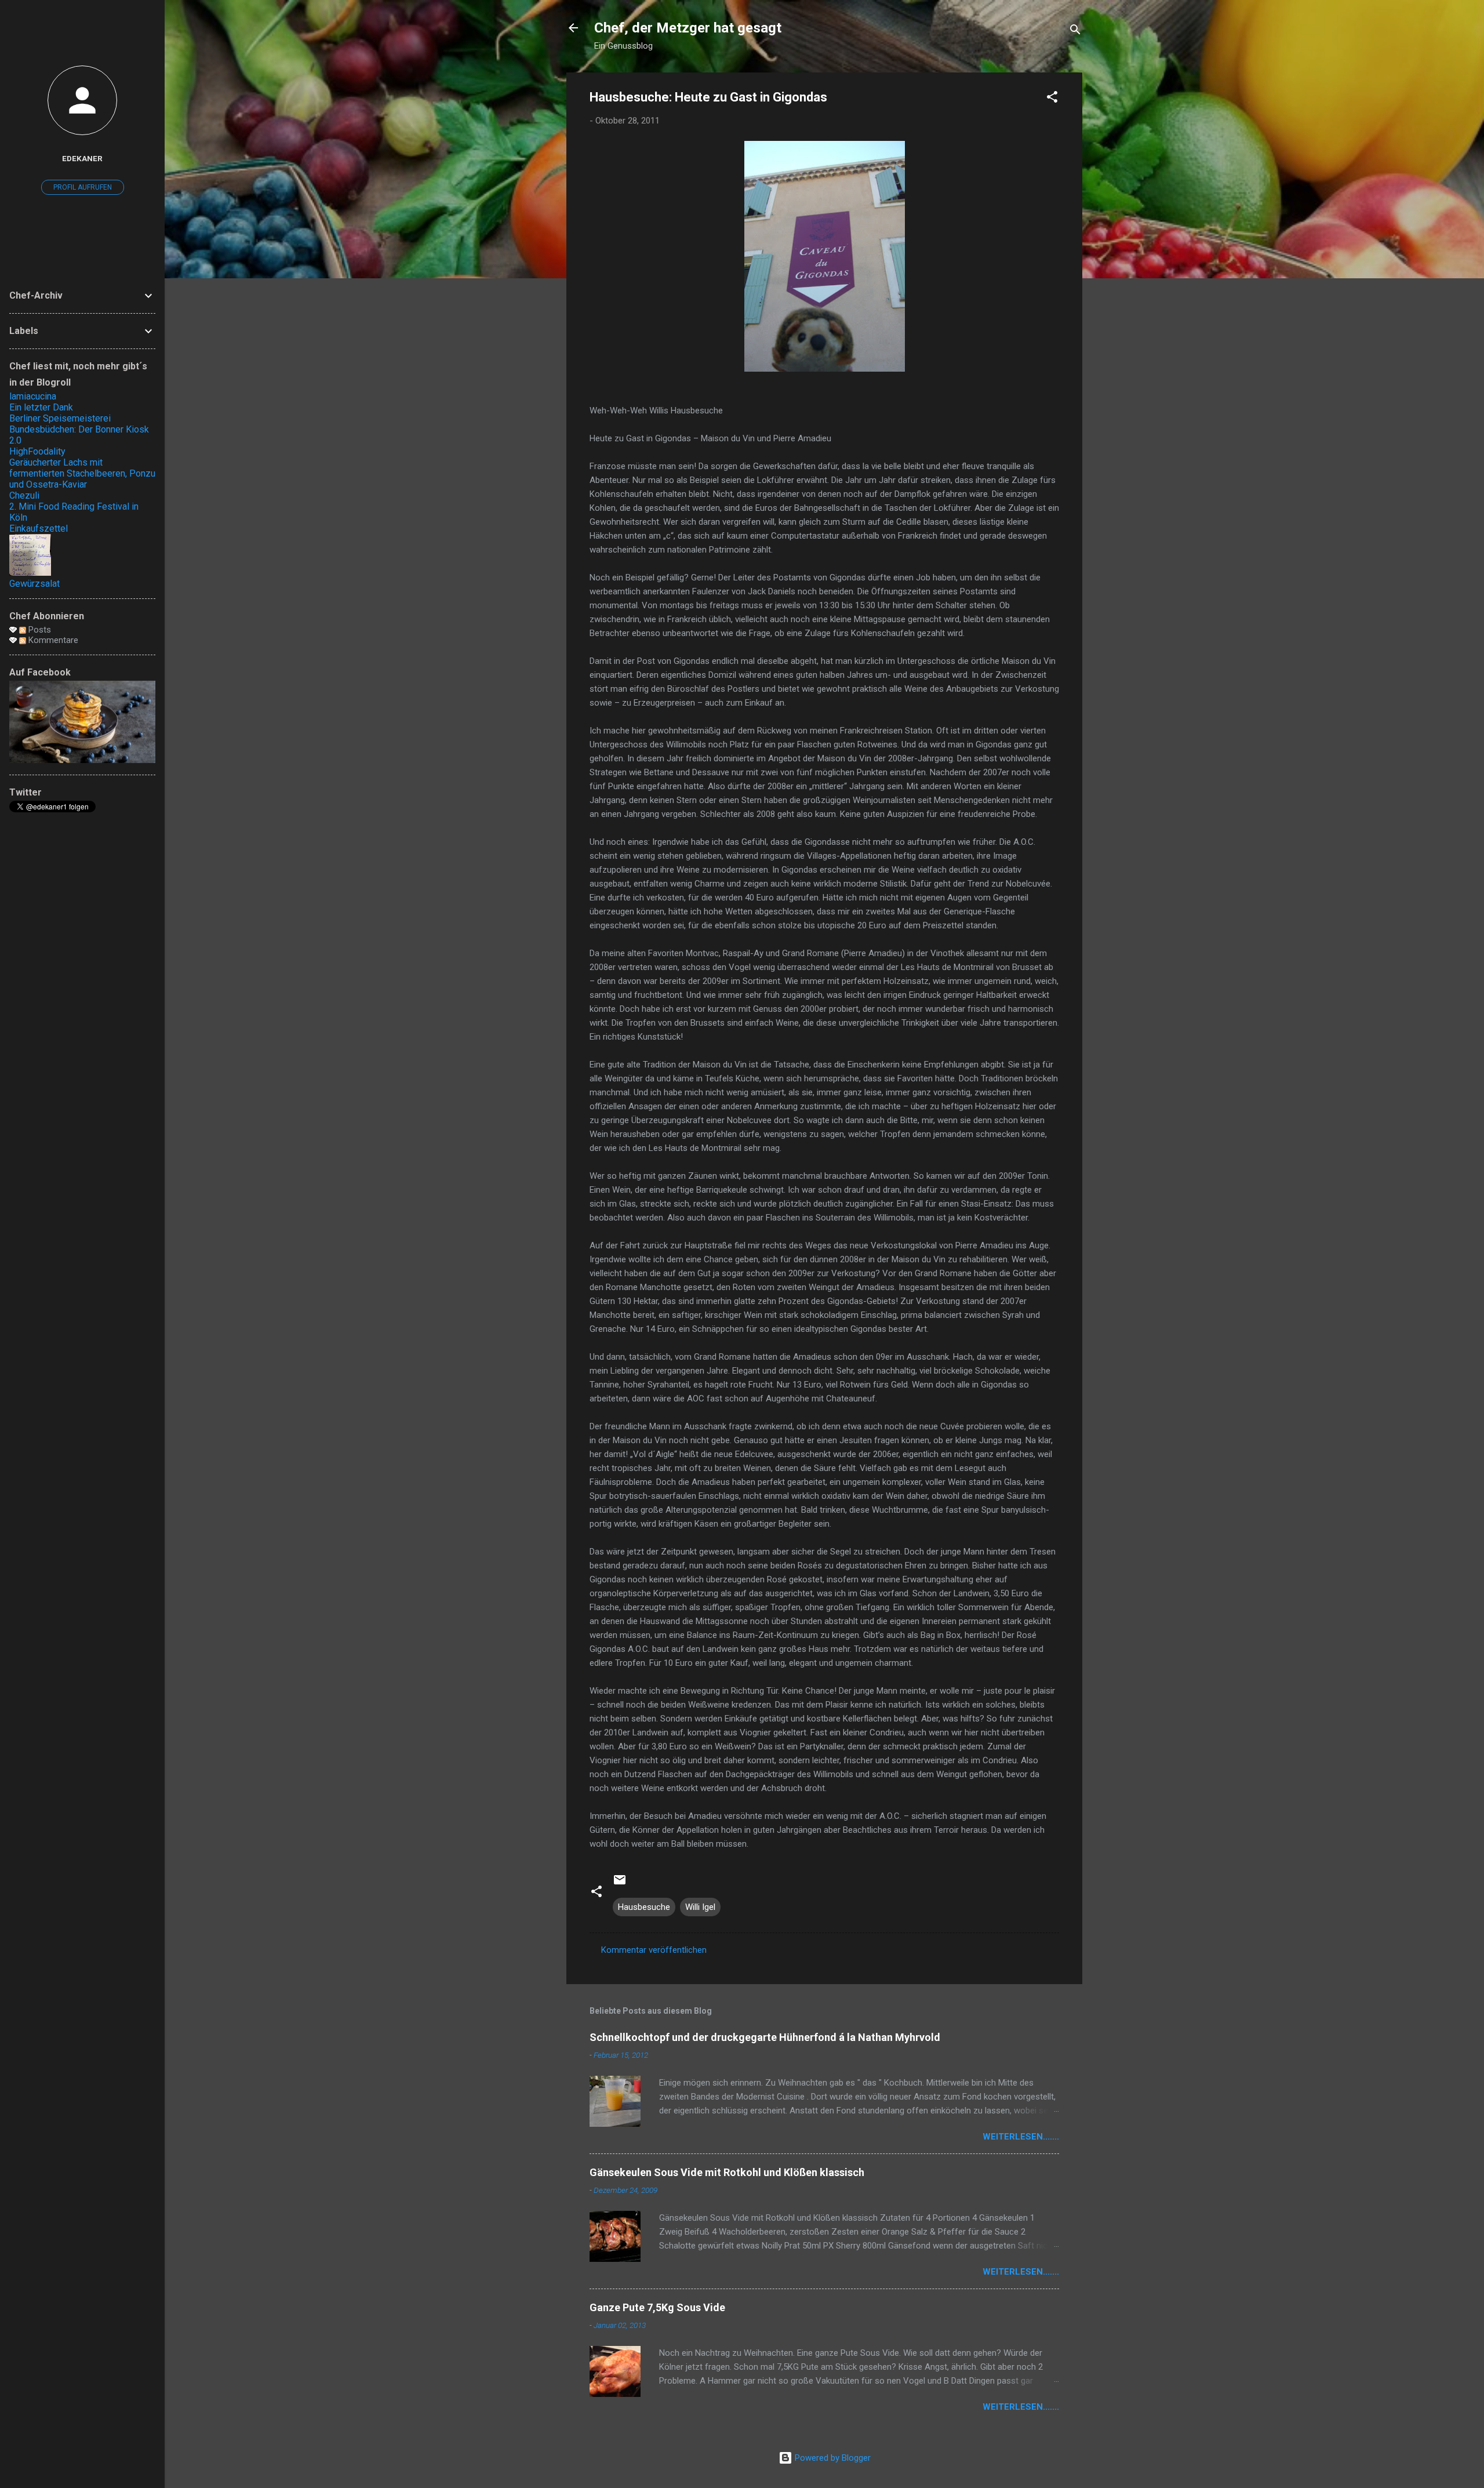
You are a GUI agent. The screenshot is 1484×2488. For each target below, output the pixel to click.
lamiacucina (33, 396)
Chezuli (24, 495)
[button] (1052, 99)
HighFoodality (37, 451)
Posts (39, 630)
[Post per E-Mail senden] (620, 1884)
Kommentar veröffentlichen (654, 1950)
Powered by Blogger (832, 2458)
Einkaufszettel (39, 529)
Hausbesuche (644, 1907)
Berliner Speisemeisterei (60, 418)
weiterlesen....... (1021, 2137)
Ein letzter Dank (41, 407)
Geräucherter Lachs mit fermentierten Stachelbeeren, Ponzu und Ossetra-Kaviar (82, 473)
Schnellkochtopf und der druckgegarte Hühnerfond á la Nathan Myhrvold (765, 2037)
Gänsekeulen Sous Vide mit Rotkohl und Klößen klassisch (727, 2172)
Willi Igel (700, 1907)
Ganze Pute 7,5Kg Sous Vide (657, 2307)
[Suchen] (1075, 32)
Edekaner (82, 158)
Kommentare (52, 640)
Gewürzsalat (34, 584)
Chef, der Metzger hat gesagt (688, 28)
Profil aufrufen (83, 187)
